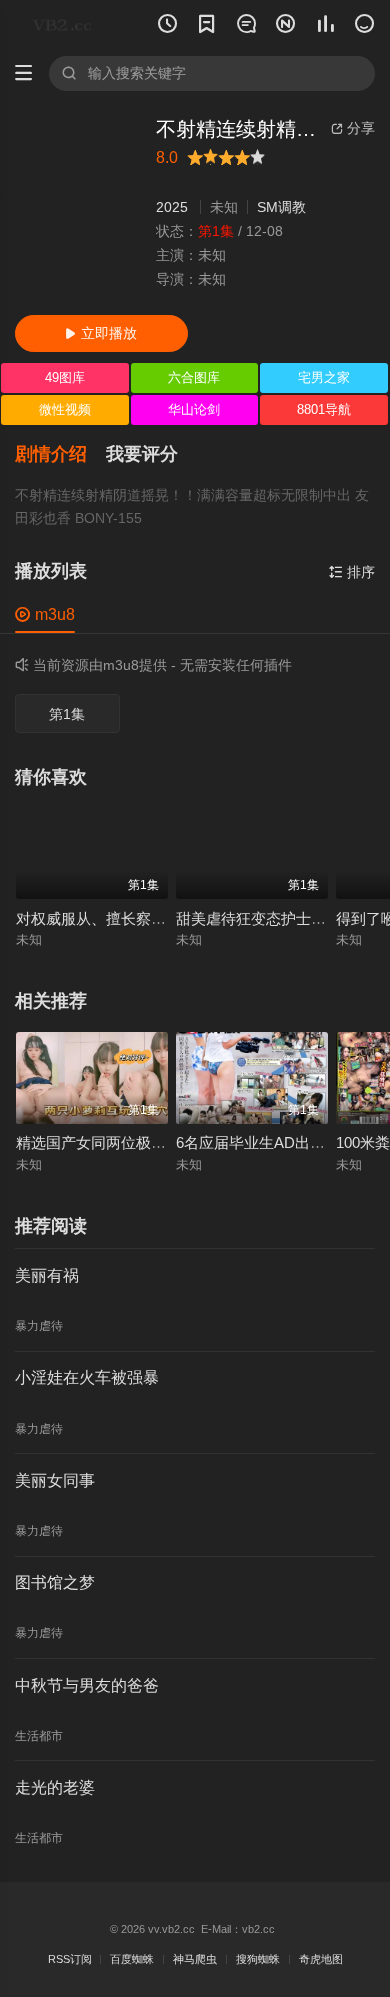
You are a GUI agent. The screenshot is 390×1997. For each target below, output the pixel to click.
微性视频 (65, 409)
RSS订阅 (70, 1959)
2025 (172, 207)
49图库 (65, 377)
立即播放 (101, 333)
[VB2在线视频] (65, 24)
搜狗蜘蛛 (258, 1959)
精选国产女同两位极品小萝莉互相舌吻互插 (158, 1143)
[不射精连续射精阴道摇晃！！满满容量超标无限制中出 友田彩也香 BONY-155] (78, 208)
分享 (353, 128)
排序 (352, 572)
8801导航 (324, 409)
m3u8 (45, 614)
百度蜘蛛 (132, 1959)
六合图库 (194, 377)
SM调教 (281, 207)
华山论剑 (194, 409)
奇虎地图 (321, 1959)
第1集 (67, 714)
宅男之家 (324, 377)
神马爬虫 (195, 1959)
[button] (61, 454)
